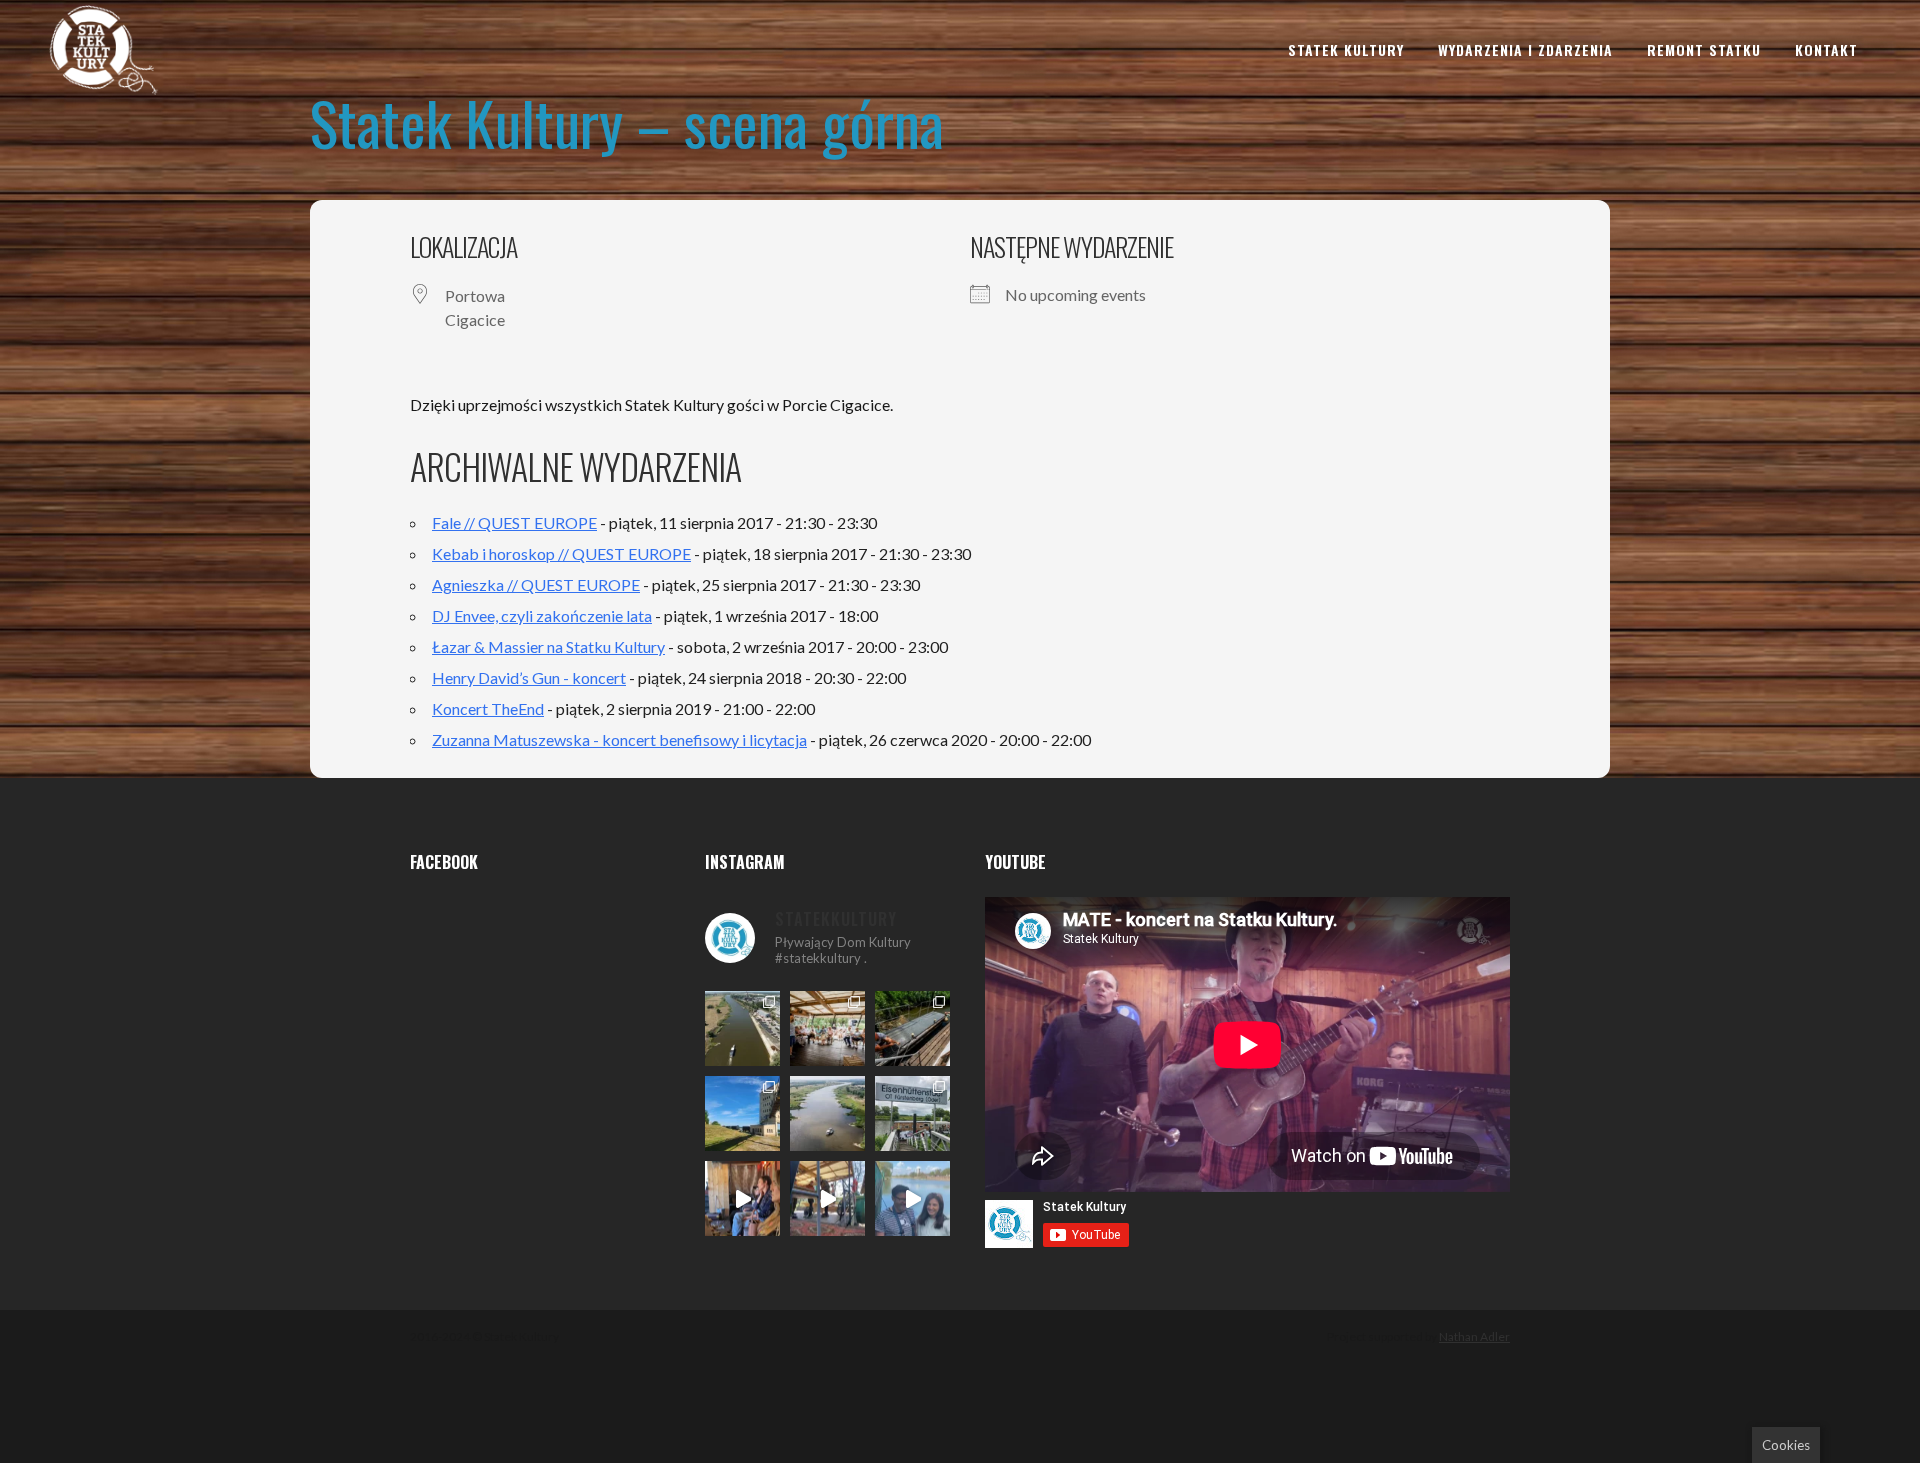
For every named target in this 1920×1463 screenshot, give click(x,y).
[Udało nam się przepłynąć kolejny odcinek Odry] (742, 1113)
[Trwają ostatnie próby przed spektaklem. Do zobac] (742, 1198)
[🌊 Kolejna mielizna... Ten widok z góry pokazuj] (827, 1113)
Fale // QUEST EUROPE (514, 522)
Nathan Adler (1474, 1336)
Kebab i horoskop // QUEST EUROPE (561, 553)
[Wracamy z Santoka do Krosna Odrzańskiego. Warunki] (742, 1028)
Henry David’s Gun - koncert (529, 677)
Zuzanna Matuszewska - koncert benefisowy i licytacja (619, 739)
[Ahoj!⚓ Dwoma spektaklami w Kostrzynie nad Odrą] (827, 1028)
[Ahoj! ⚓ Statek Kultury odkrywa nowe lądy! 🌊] (912, 1113)
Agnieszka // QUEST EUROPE (536, 584)
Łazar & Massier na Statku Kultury (548, 646)
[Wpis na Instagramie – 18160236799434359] (827, 1198)
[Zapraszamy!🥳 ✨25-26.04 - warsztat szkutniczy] (912, 1198)
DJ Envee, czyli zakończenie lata (542, 615)
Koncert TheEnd (488, 708)
